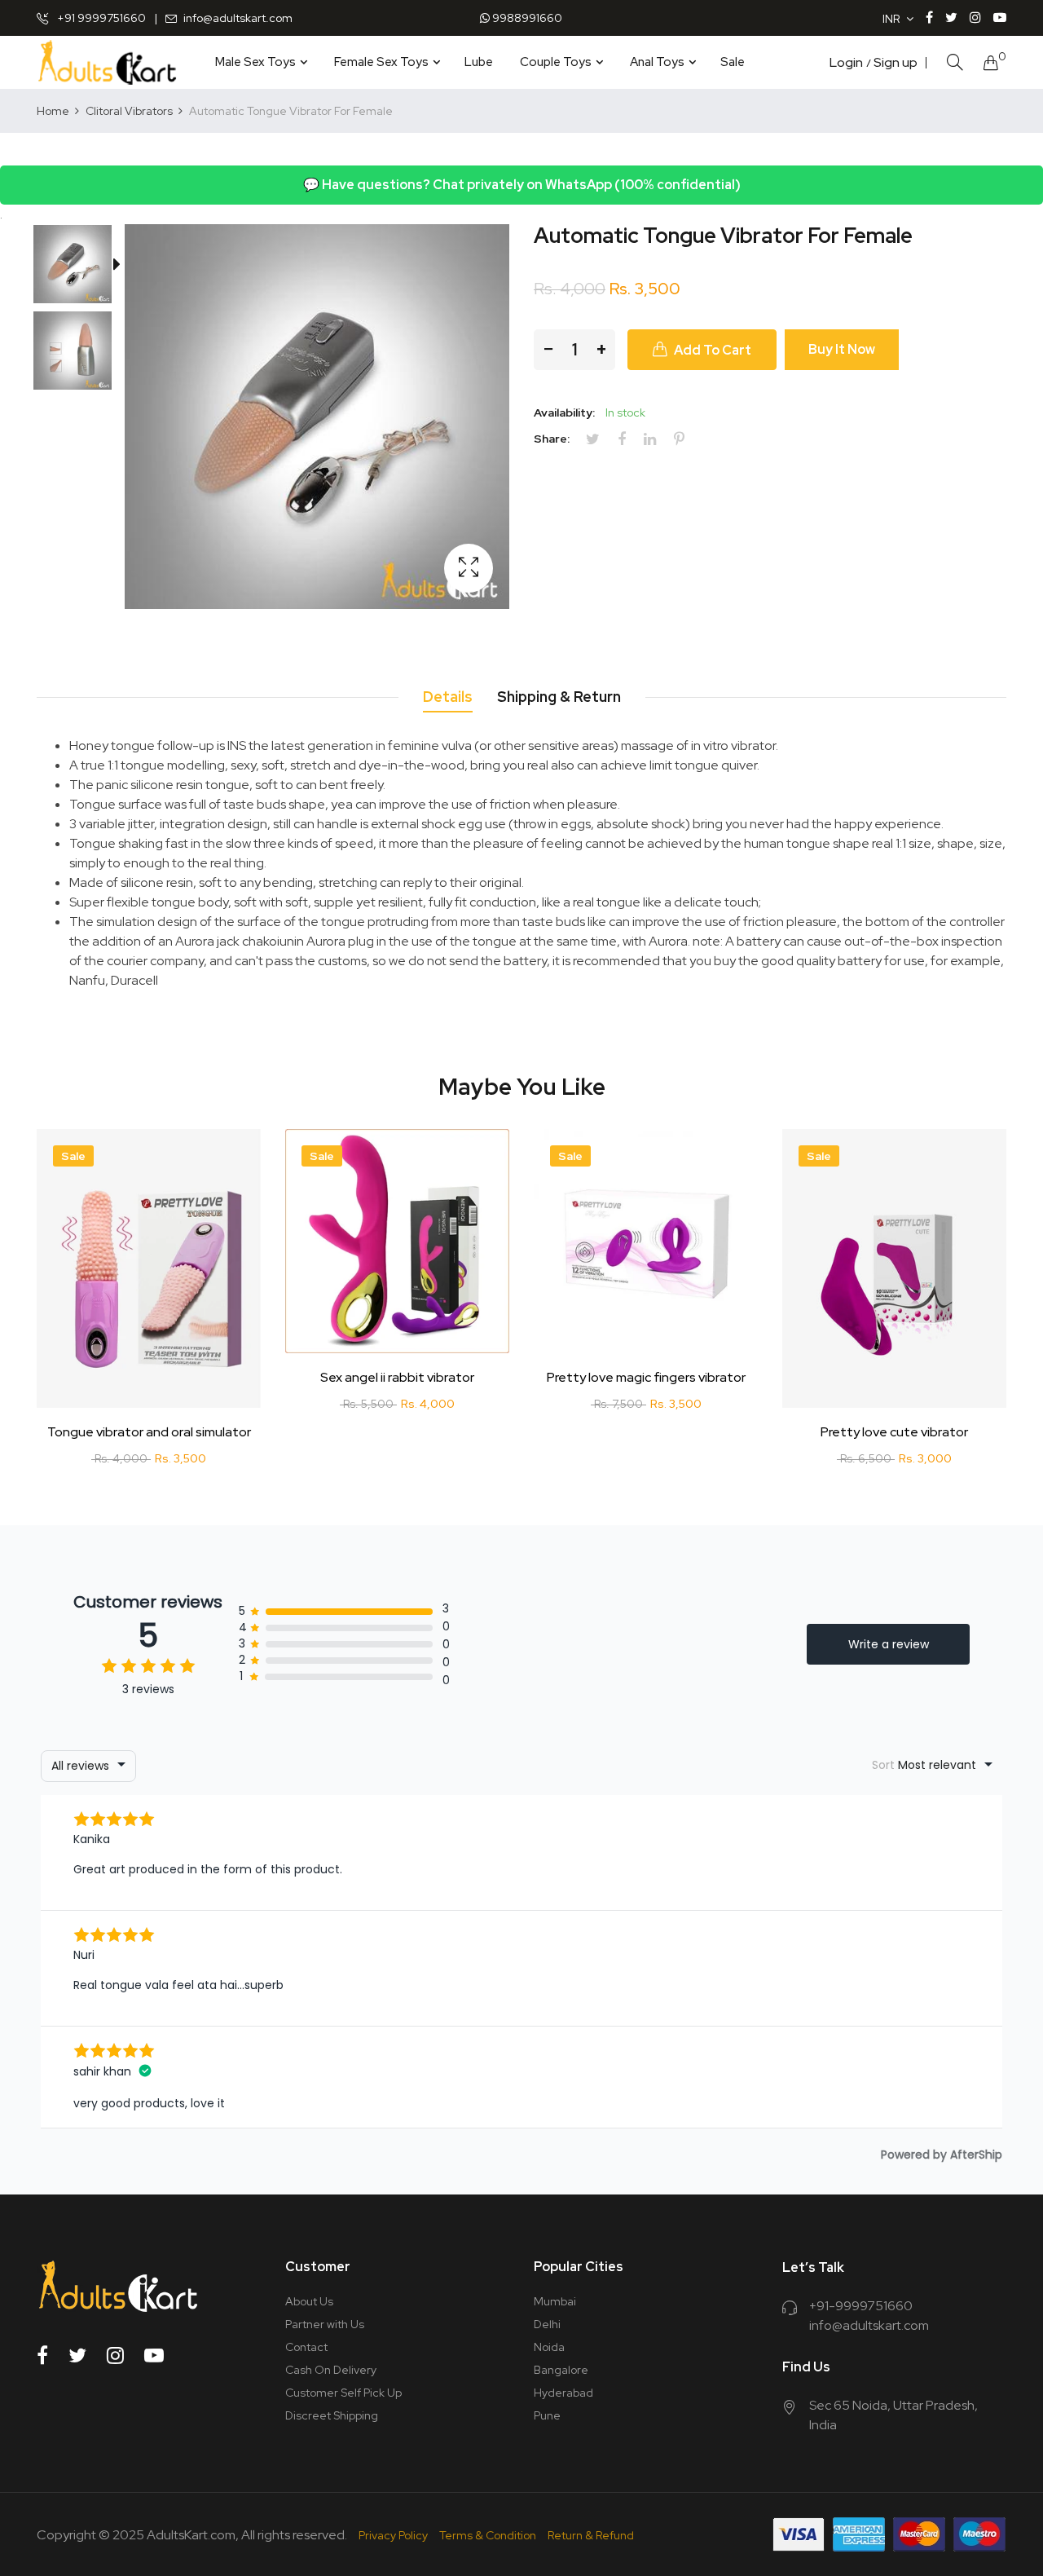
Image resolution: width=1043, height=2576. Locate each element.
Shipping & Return (559, 697)
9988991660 (526, 18)
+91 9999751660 (100, 18)
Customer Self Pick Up (343, 2393)
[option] (81, 267)
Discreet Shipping (332, 2415)
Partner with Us (325, 2324)
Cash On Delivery (331, 2370)
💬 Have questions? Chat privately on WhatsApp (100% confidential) (522, 185)
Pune (547, 2415)
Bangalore (561, 2370)
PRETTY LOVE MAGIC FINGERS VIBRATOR (646, 1378)
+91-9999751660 (861, 2306)
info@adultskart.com (238, 18)
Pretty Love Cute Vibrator (894, 1432)
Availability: (564, 412)
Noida (549, 2347)
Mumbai (555, 2301)
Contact (306, 2347)
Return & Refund (591, 2535)
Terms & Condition (488, 2535)
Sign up (896, 63)
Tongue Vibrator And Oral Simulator (149, 1432)
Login (846, 63)
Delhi (547, 2324)
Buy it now (842, 349)
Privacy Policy (393, 2535)
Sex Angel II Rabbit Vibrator (397, 1378)
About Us (309, 2301)
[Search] (955, 62)
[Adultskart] (107, 62)
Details (448, 697)
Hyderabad (563, 2393)
